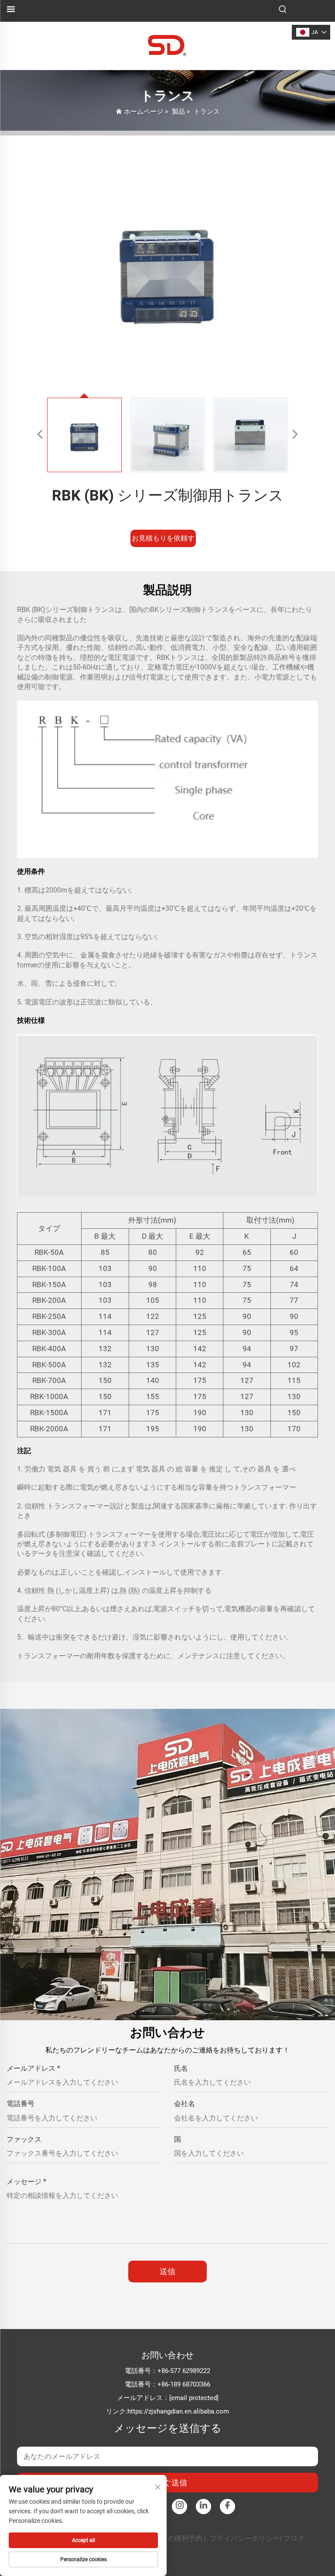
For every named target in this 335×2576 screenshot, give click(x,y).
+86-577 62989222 (184, 2371)
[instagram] (179, 2507)
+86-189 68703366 (184, 2384)
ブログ (294, 2538)
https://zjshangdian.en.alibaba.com (178, 2411)
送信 (167, 2271)
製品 (178, 112)
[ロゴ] (167, 45)
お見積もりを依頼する (163, 541)
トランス (207, 112)
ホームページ (144, 112)
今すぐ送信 (167, 2483)
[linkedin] (203, 2507)
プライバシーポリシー (245, 2538)
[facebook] (227, 2507)
